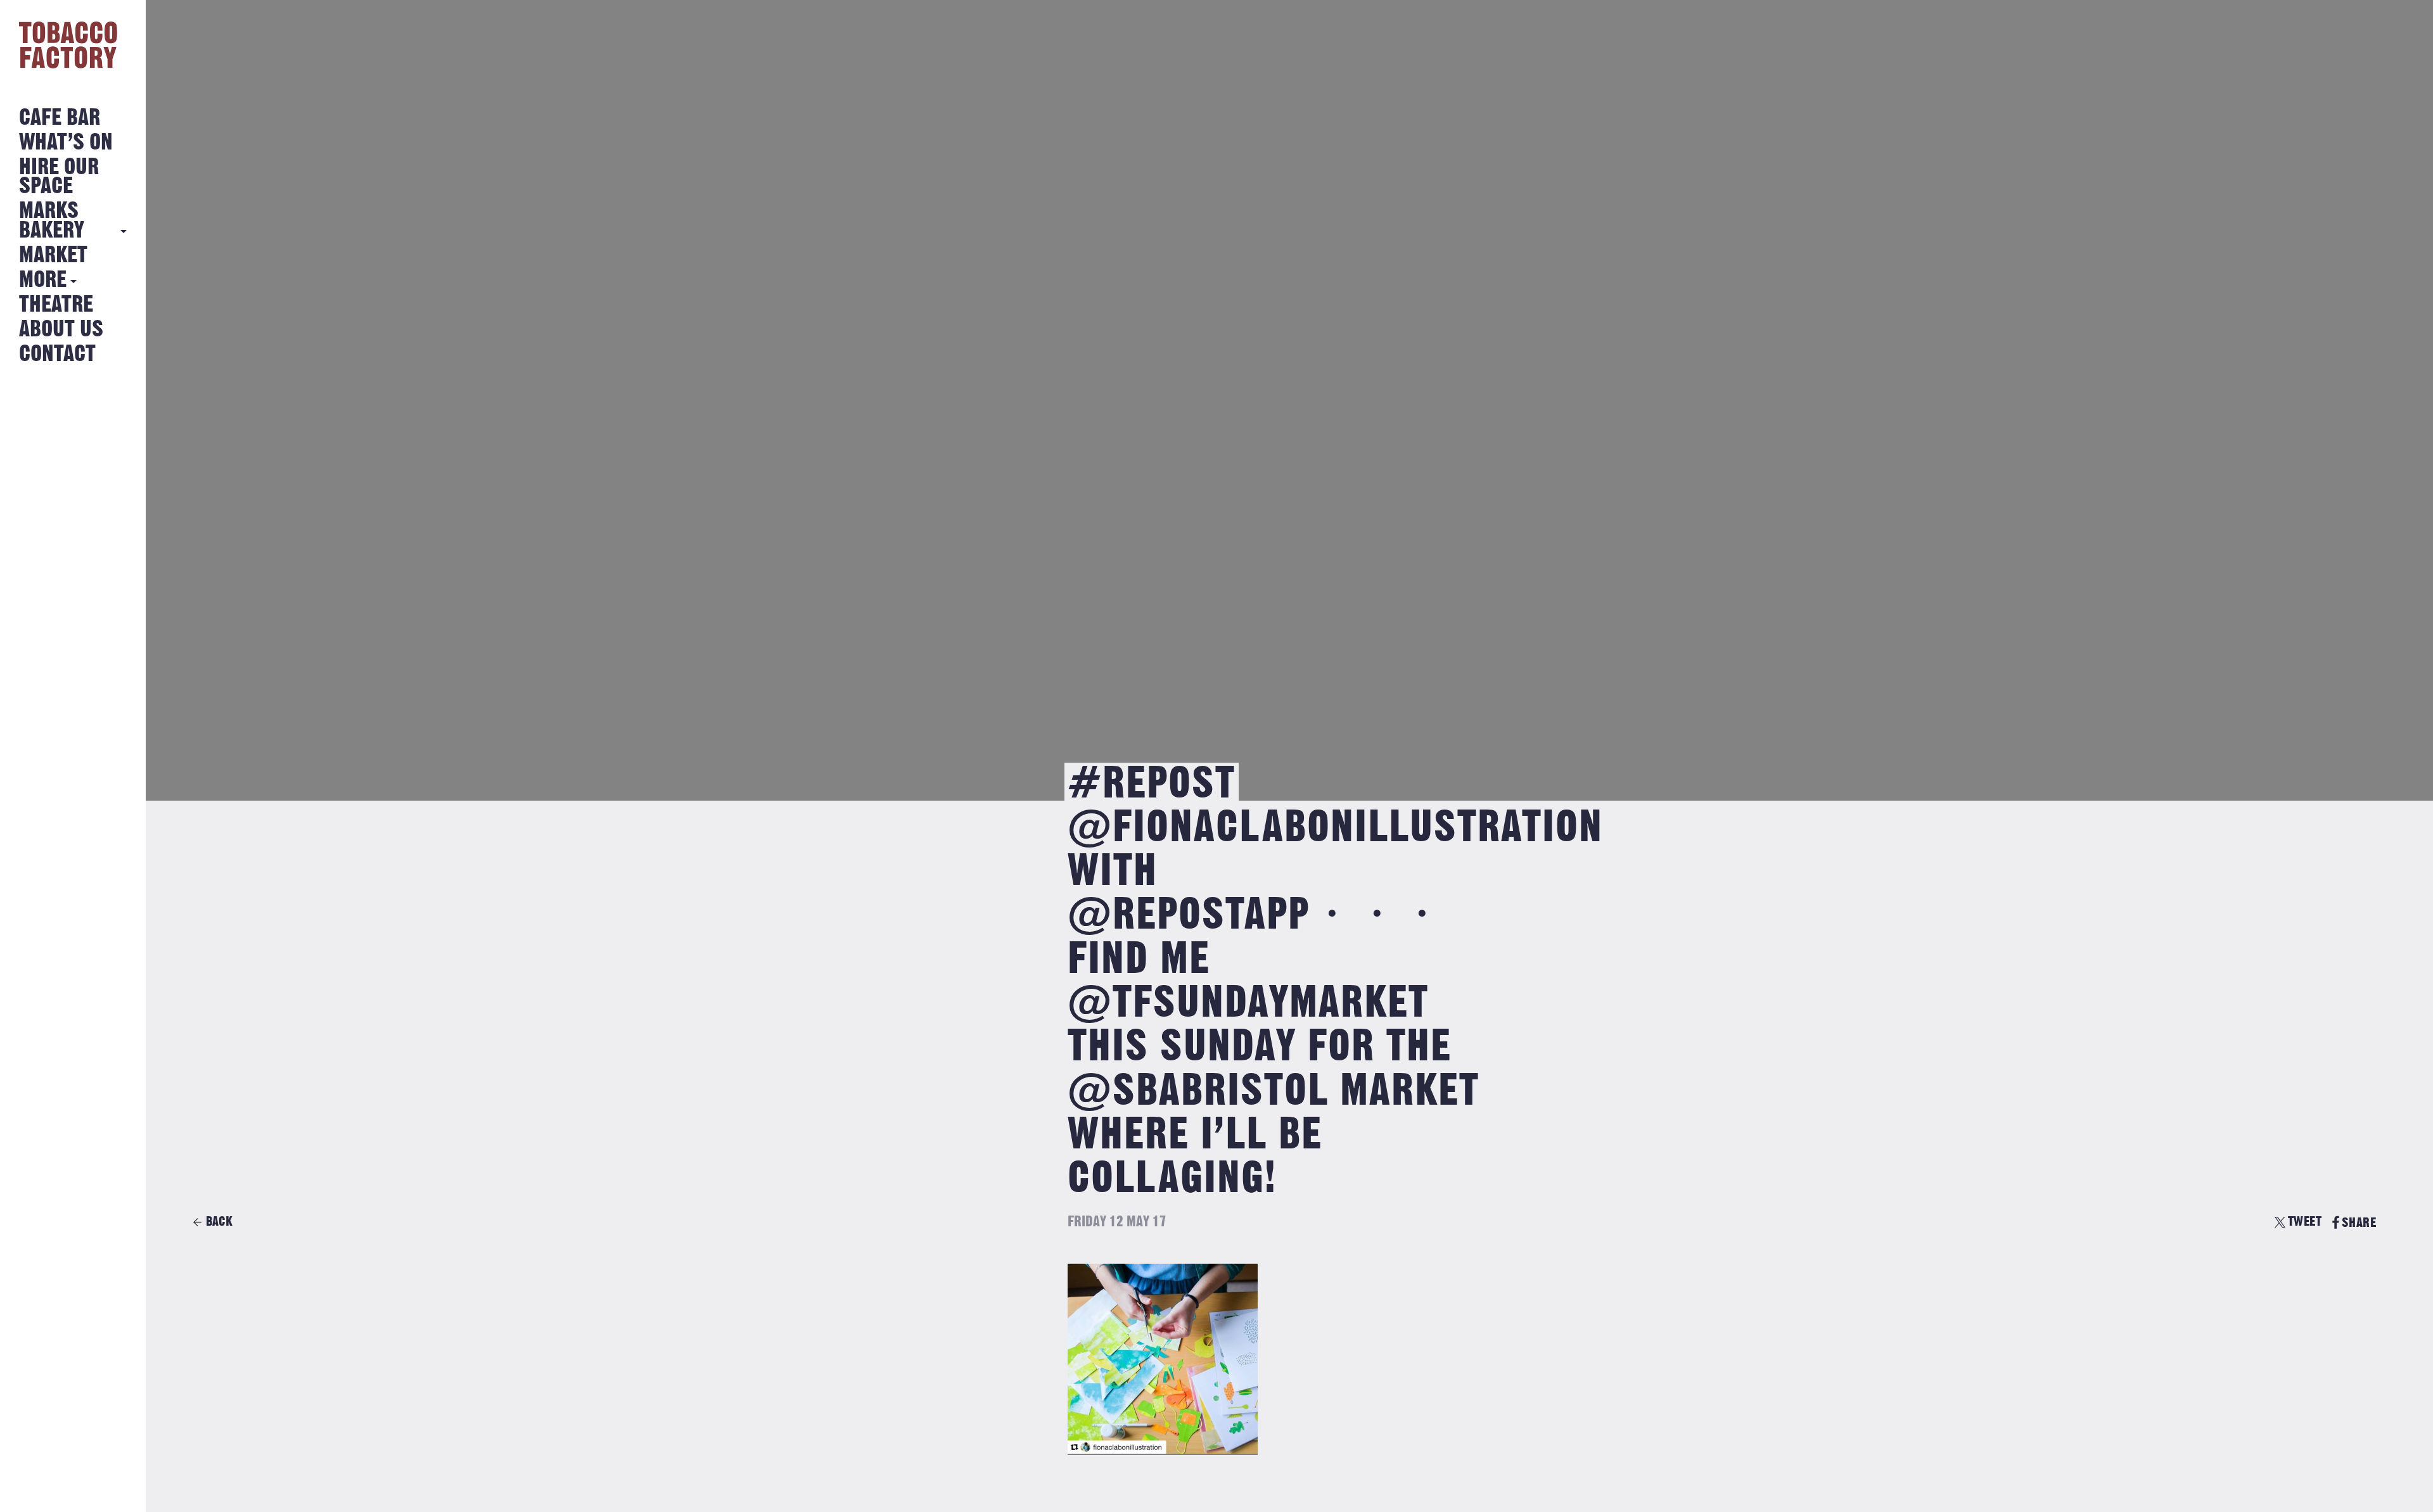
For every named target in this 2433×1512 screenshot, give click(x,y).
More (43, 280)
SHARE (2359, 1223)
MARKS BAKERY (52, 221)
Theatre (56, 305)
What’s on (66, 143)
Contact (57, 354)
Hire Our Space (59, 177)
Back (219, 1222)
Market (53, 256)
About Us (61, 330)
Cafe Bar (60, 118)
